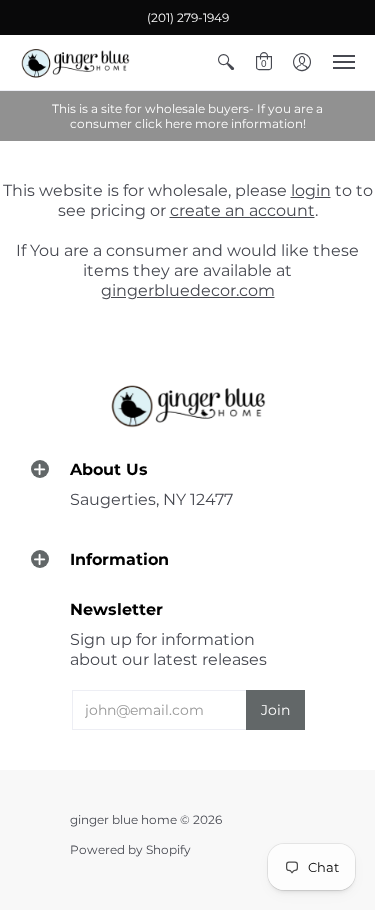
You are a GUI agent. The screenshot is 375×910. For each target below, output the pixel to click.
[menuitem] (226, 62)
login (311, 190)
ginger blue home (125, 819)
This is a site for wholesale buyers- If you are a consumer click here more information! (187, 116)
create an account (242, 210)
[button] (226, 62)
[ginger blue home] (75, 62)
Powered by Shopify (130, 849)
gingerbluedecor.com (188, 290)
